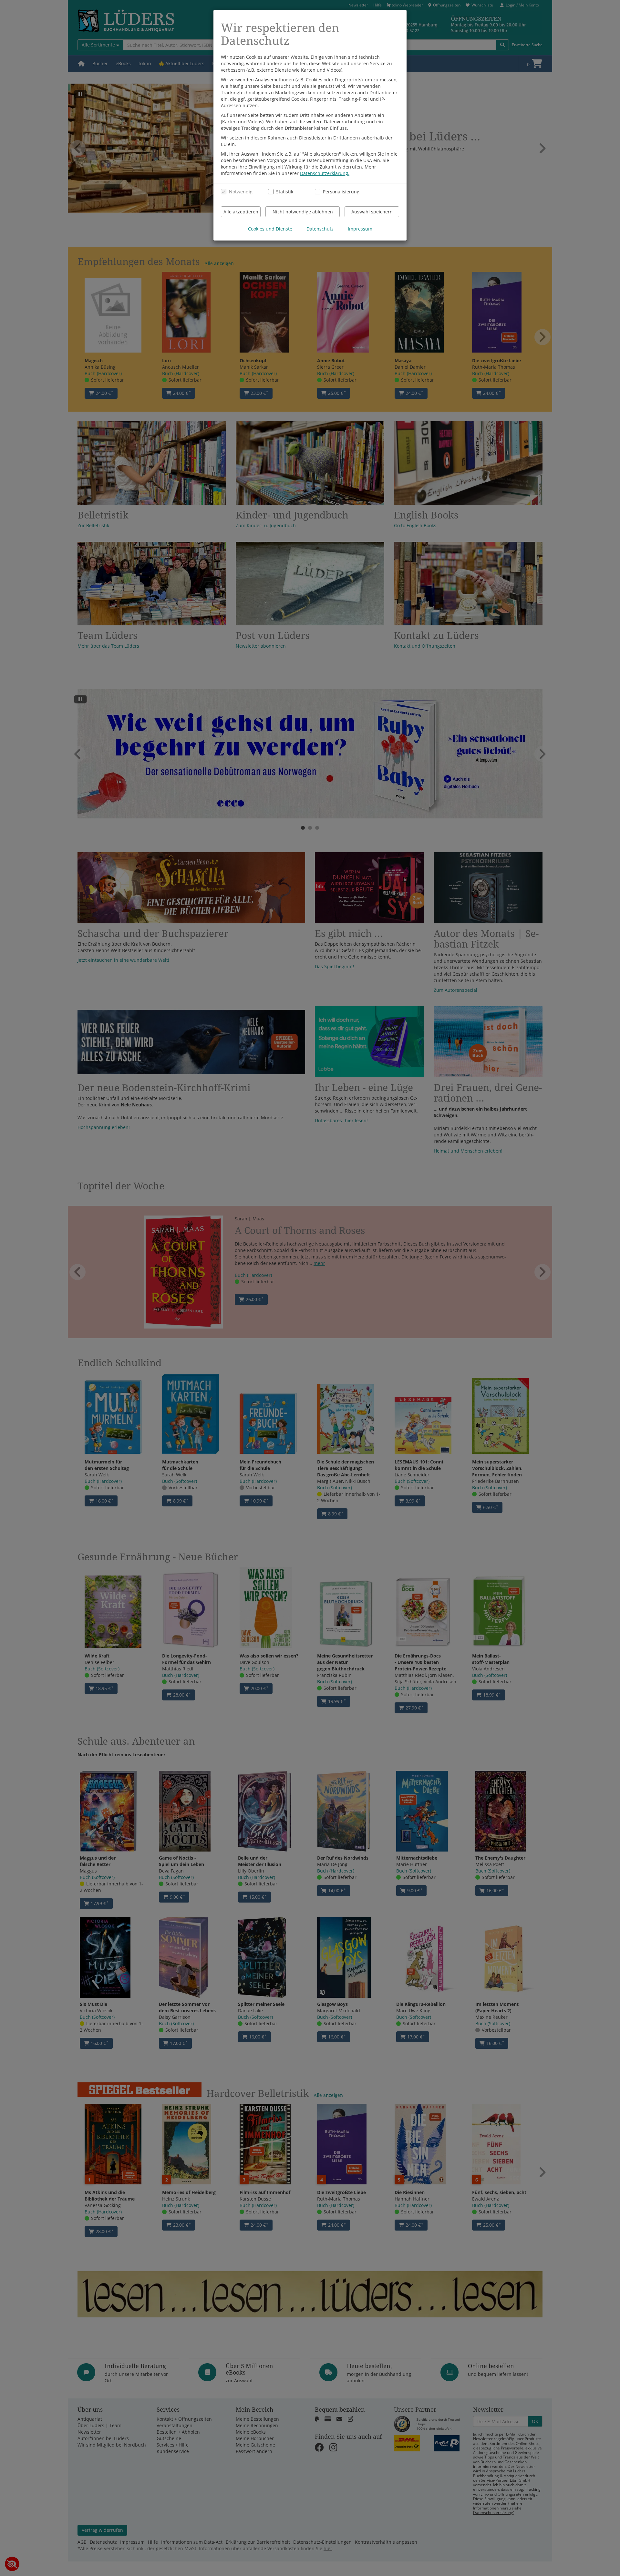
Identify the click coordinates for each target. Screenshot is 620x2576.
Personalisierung (338, 192)
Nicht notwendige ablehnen (303, 212)
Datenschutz (320, 229)
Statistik (285, 192)
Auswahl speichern (372, 212)
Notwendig (241, 192)
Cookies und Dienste (270, 229)
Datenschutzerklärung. (325, 173)
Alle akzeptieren (241, 212)
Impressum (360, 229)
